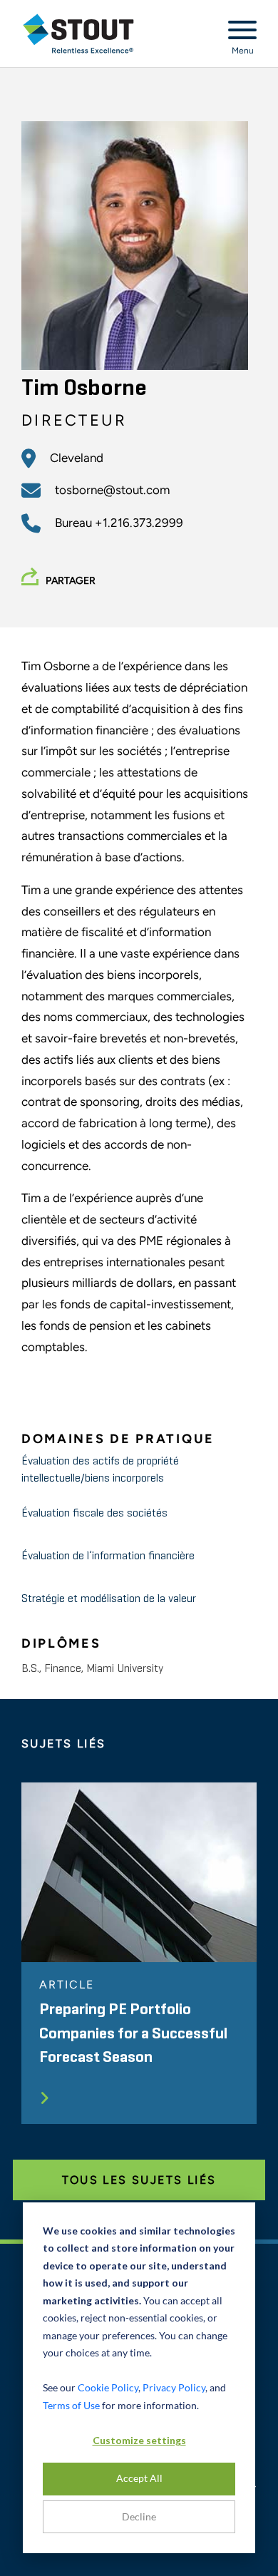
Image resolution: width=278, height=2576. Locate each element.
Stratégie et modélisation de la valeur (109, 1599)
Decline (139, 2516)
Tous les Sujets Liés (139, 2180)
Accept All (139, 2478)
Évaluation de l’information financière (108, 1556)
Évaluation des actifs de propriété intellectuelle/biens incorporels (100, 1470)
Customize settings (139, 2440)
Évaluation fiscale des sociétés (94, 1514)
